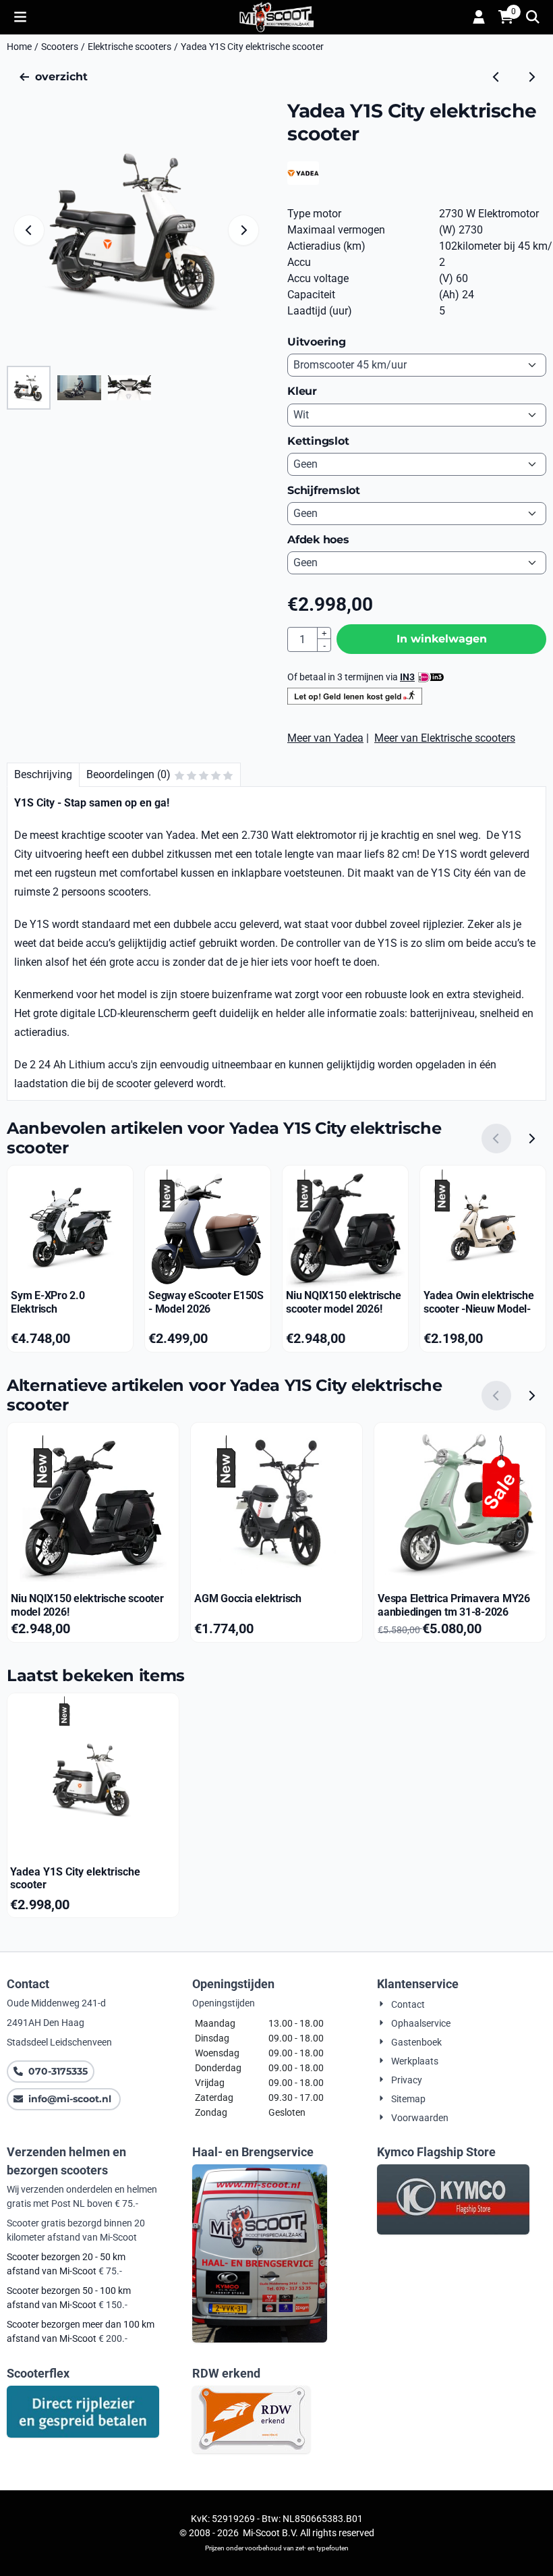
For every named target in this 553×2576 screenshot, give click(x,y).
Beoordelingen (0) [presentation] (128, 774)
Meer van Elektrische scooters (445, 738)
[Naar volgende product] (531, 77)
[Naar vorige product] (496, 77)
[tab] (43, 775)
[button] (20, 17)
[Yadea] (303, 181)
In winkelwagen (442, 639)
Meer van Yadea (325, 738)
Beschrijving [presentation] (43, 774)
